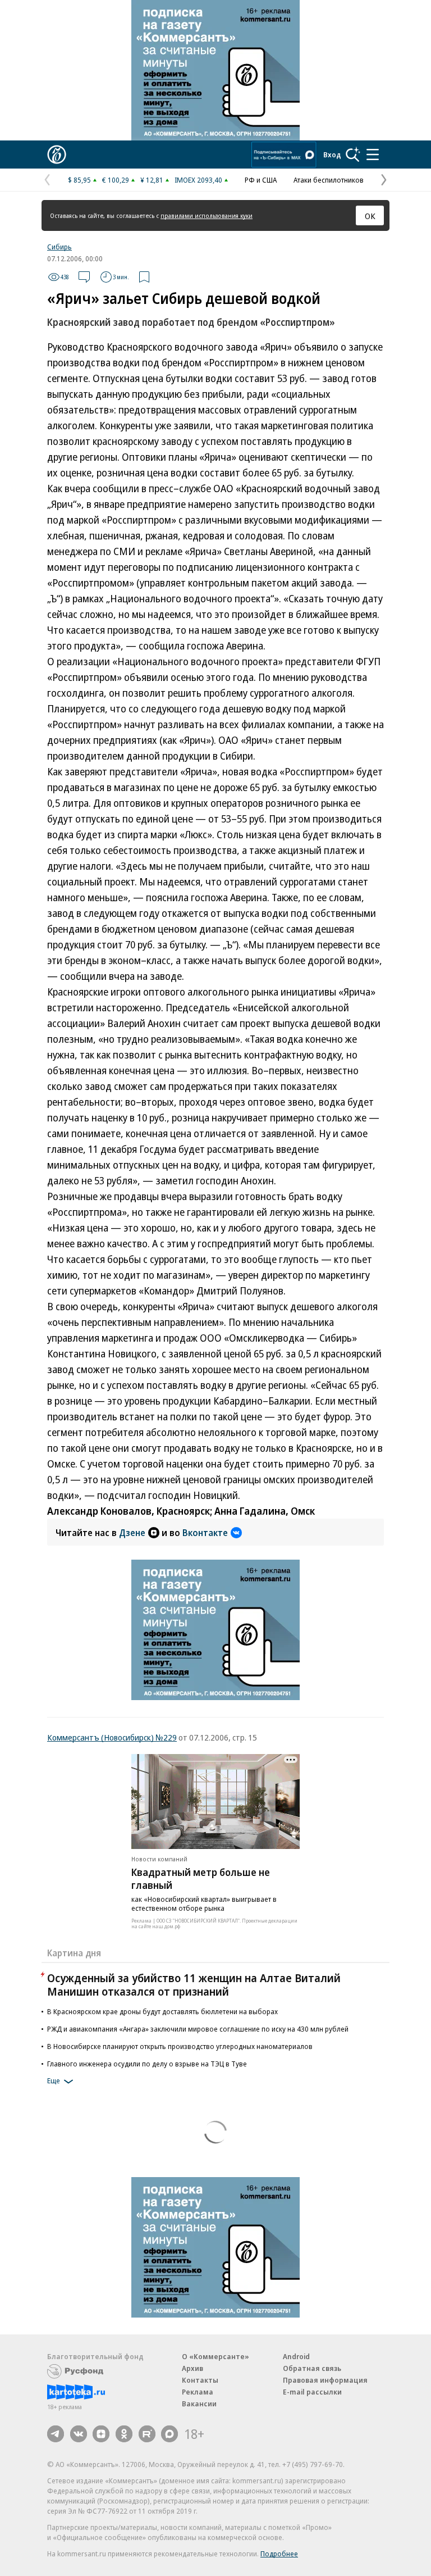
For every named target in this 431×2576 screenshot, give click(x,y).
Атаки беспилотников (329, 180)
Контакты (200, 2380)
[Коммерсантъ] (57, 155)
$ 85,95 (79, 180)
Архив (192, 2368)
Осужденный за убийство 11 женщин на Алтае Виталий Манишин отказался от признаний (194, 1985)
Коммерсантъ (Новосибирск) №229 (112, 1737)
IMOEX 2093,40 (198, 180)
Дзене (132, 1533)
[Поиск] (353, 155)
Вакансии (199, 2404)
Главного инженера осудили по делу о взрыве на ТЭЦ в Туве (147, 2064)
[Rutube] (147, 2434)
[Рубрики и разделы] (373, 155)
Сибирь (59, 247)
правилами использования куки (207, 215)
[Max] (169, 2434)
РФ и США (261, 180)
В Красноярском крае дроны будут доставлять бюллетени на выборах (162, 2011)
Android (296, 2356)
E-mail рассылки (312, 2392)
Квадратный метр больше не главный (201, 1878)
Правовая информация (325, 2380)
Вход (332, 155)
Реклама (198, 2392)
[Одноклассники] (124, 2434)
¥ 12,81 (152, 180)
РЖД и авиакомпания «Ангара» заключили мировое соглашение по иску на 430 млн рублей (198, 2029)
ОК (370, 216)
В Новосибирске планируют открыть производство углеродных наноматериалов (180, 2046)
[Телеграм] (56, 2434)
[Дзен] (101, 2434)
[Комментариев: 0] (84, 277)
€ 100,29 (116, 180)
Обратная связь (312, 2368)
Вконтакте (205, 1533)
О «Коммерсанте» (215, 2356)
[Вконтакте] (79, 2434)
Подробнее (279, 2554)
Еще (54, 2081)
